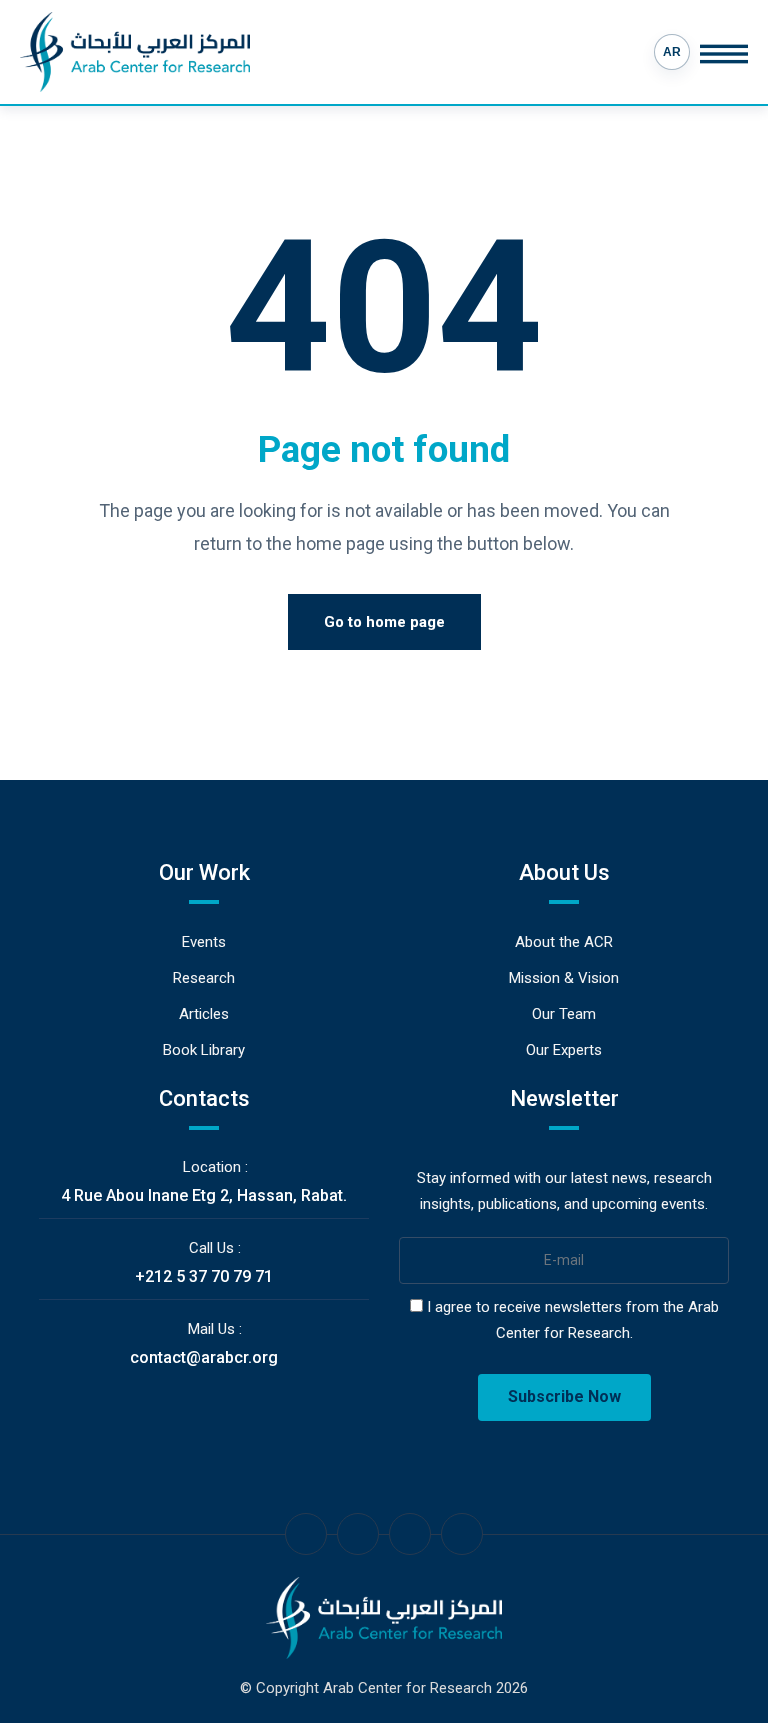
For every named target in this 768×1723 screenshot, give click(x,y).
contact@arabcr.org (204, 1357)
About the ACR (564, 942)
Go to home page (384, 622)
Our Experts (564, 1050)
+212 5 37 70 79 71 (204, 1276)
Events (204, 942)
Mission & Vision (564, 978)
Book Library (204, 1050)
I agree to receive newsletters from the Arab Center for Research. (571, 1320)
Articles (204, 1014)
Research (204, 978)
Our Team (564, 1014)
